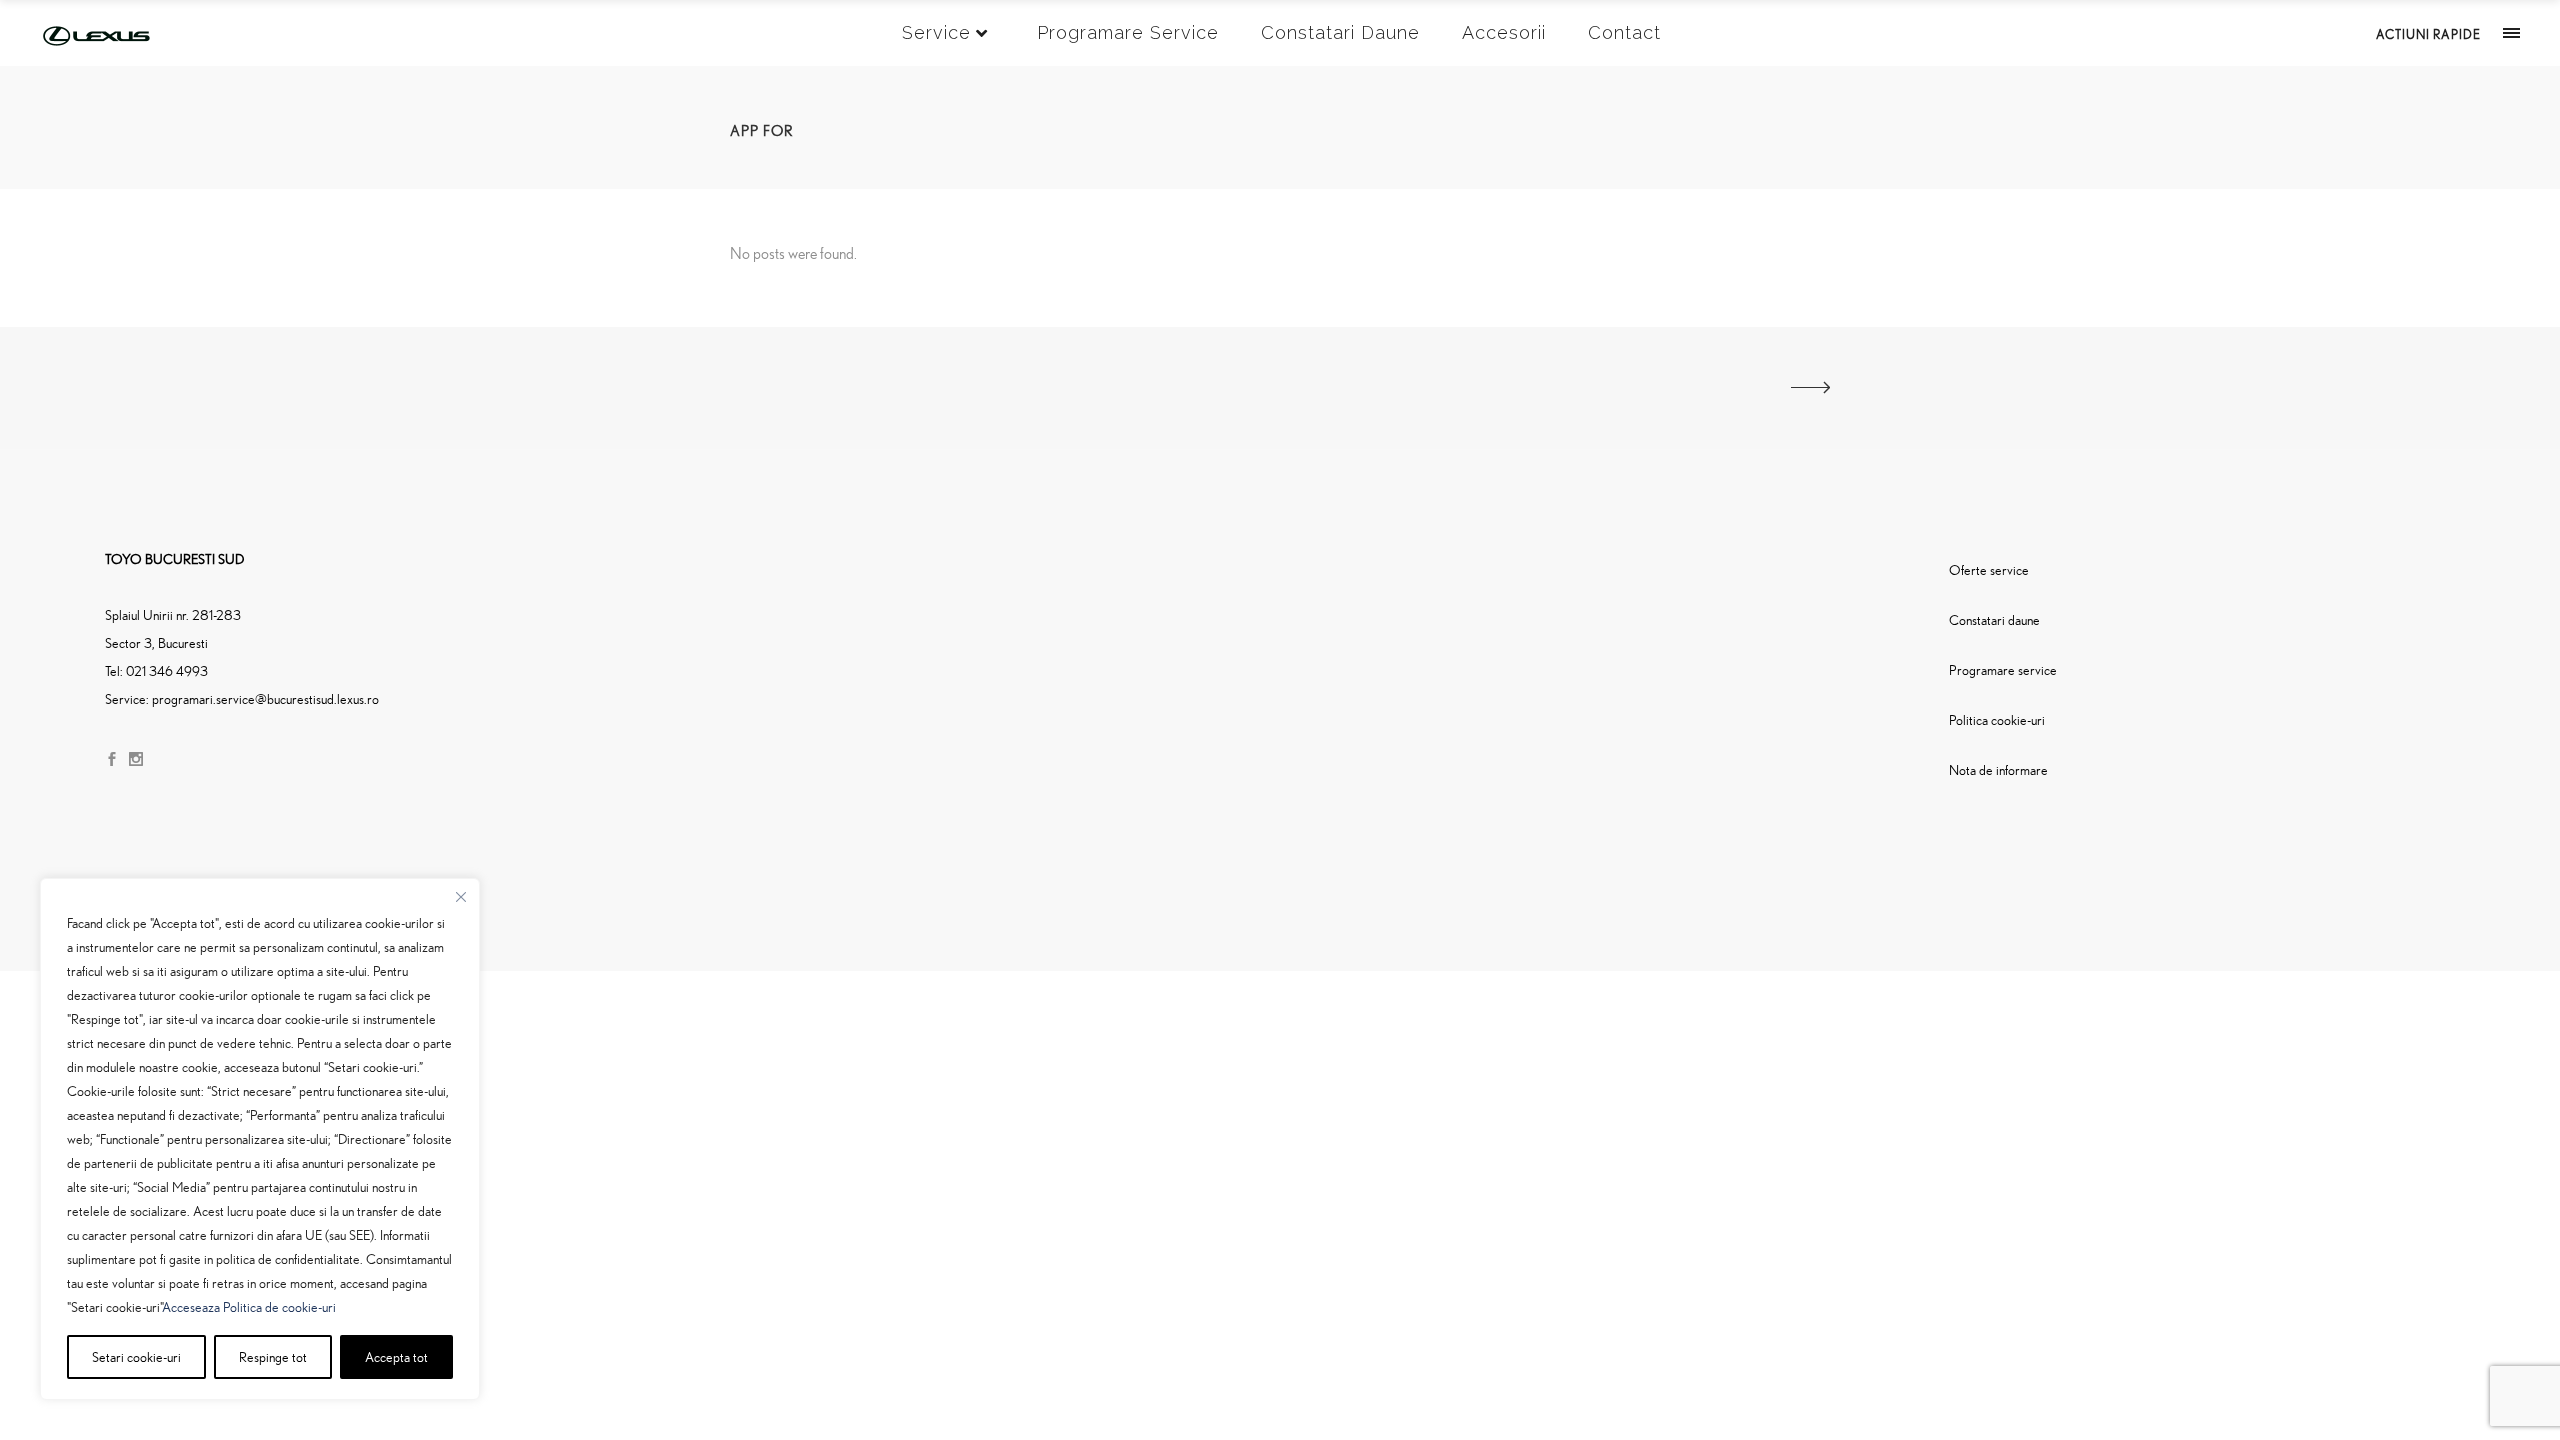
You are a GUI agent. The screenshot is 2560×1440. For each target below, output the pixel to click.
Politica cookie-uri (1997, 719)
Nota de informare (1998, 769)
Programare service (2003, 669)
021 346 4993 (167, 670)
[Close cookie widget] (461, 897)
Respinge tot (273, 1356)
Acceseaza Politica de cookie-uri (249, 1306)
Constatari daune (1994, 619)
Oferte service (1989, 569)
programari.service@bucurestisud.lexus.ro (265, 698)
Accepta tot (396, 1356)
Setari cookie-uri (136, 1356)
